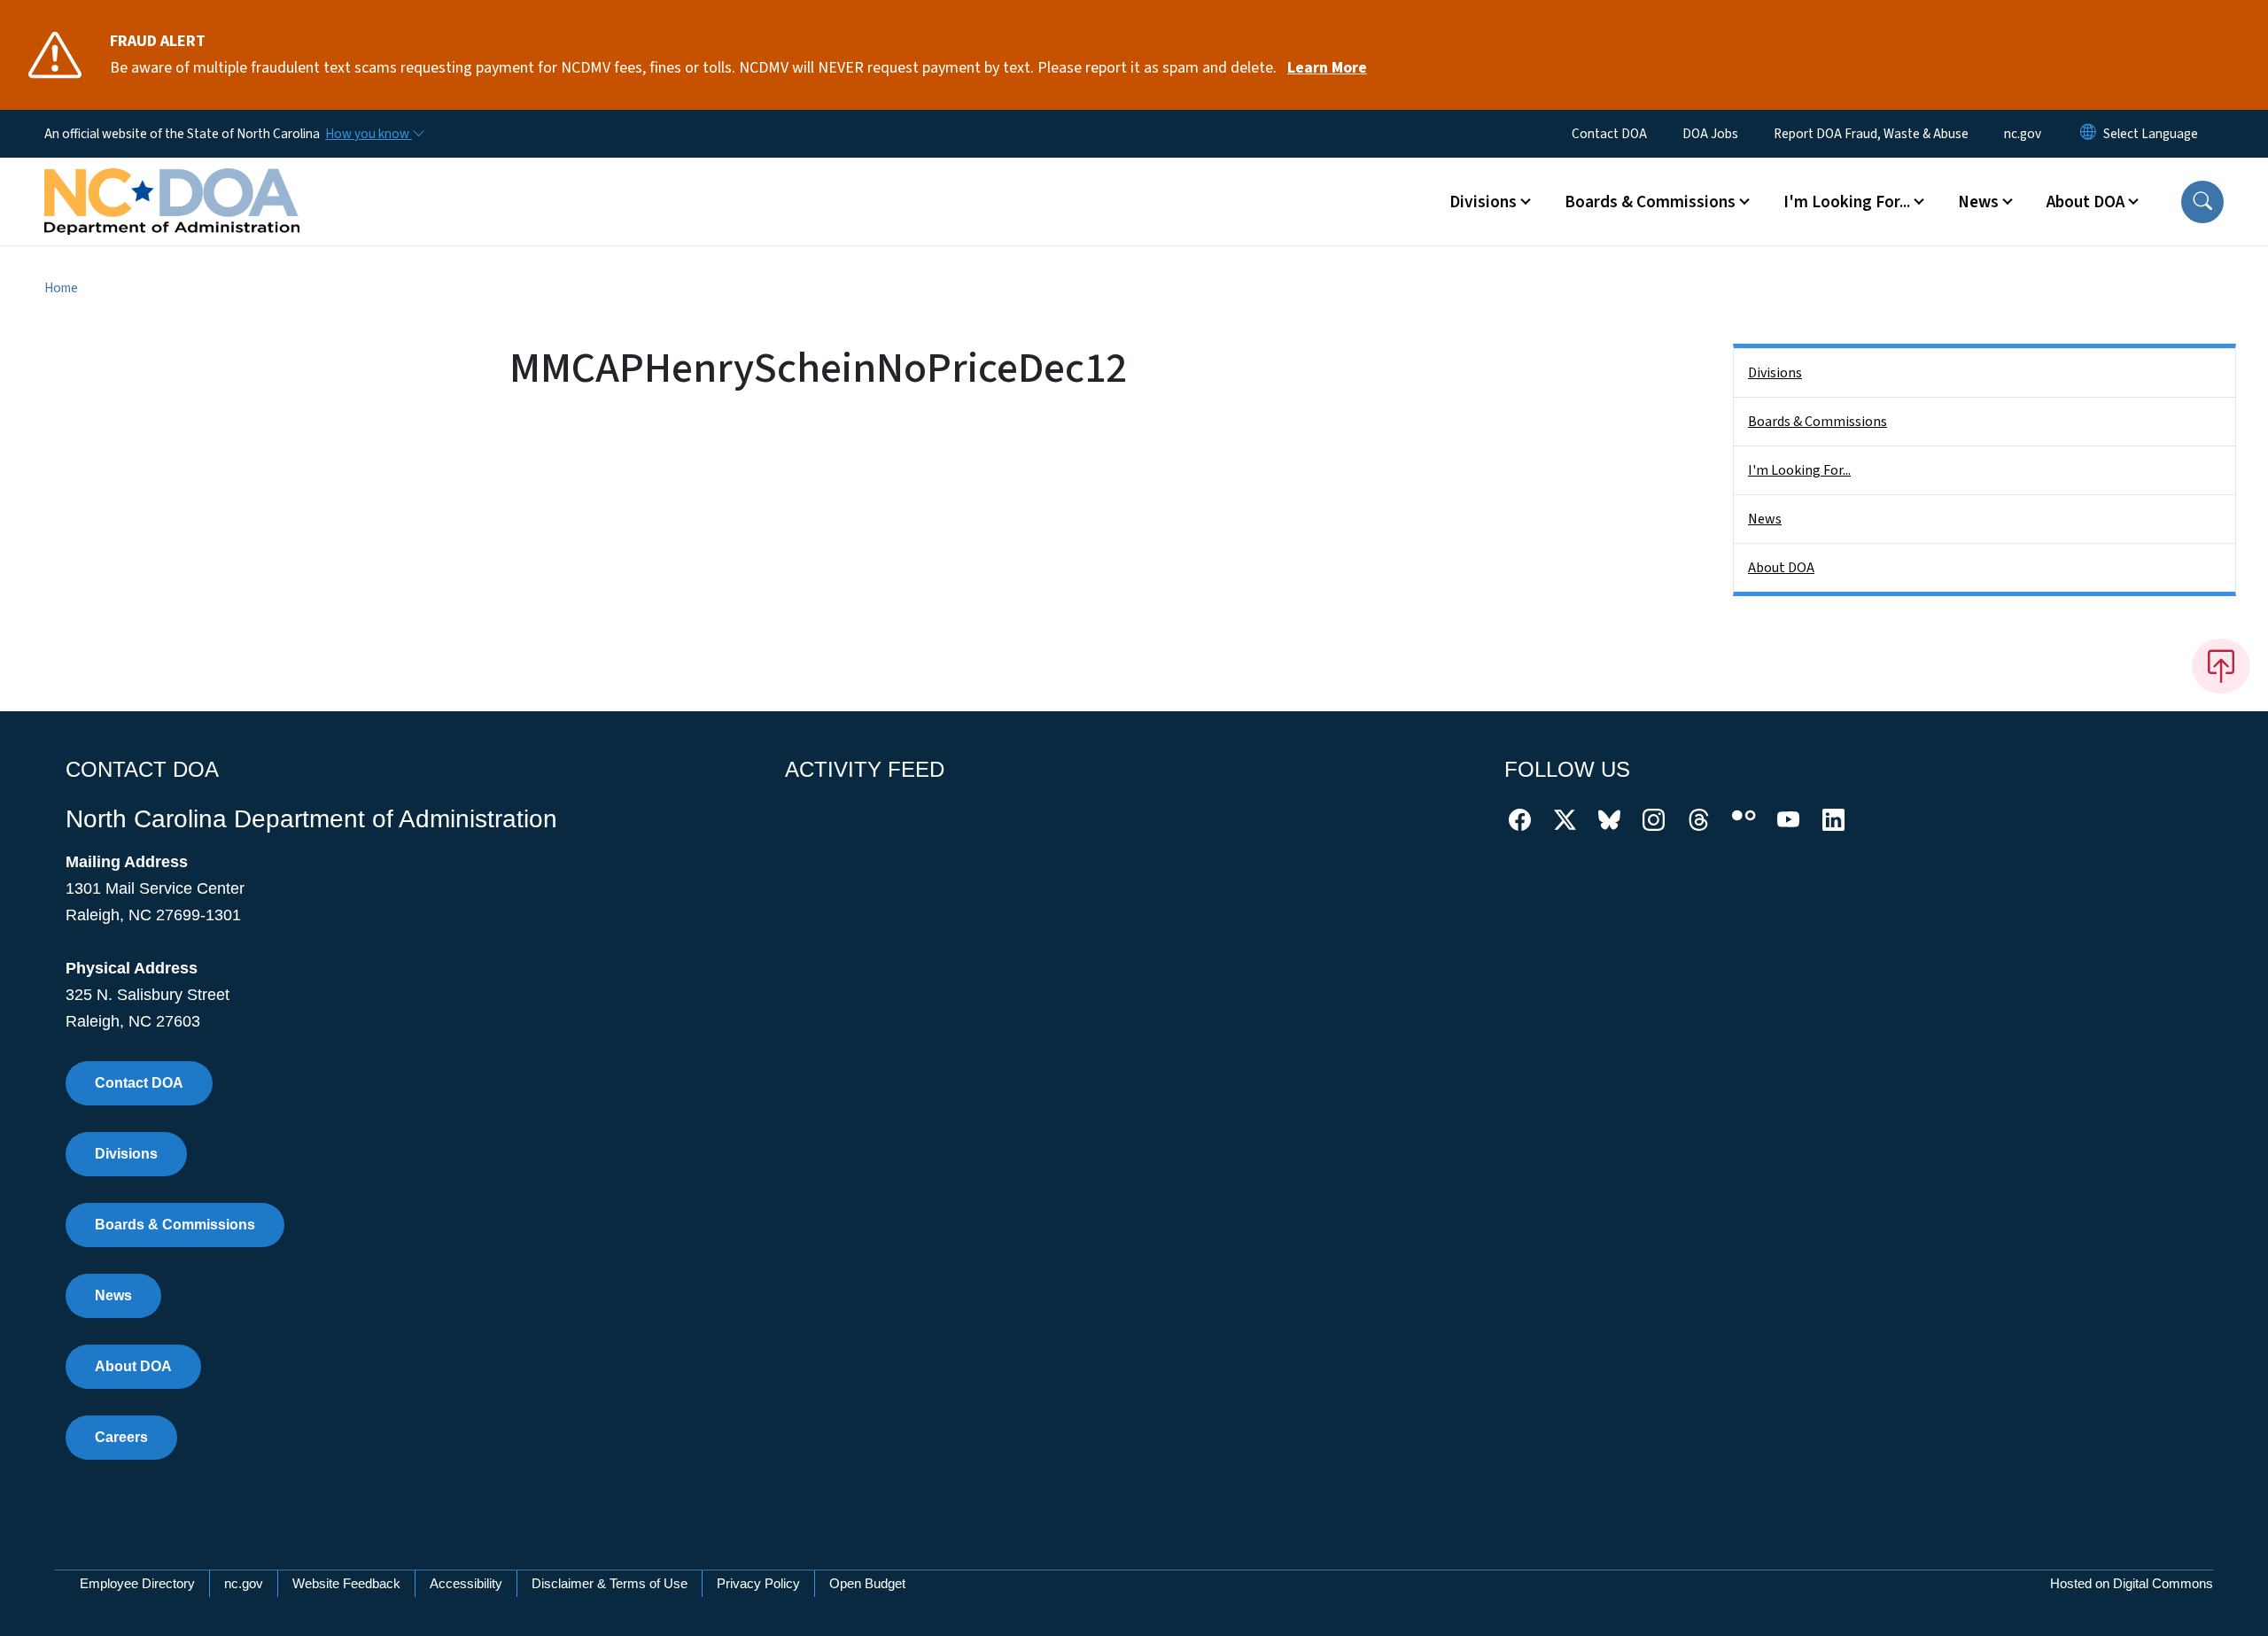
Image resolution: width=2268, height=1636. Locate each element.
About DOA (1781, 568)
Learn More (1327, 68)
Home (61, 288)
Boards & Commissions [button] (1650, 202)
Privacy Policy (758, 1583)
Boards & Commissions (1818, 422)
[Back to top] (2221, 666)
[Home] (172, 182)
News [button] (1978, 202)
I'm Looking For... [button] (1847, 202)
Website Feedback (346, 1583)
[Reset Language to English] (2088, 134)
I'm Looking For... (1799, 470)
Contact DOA (1609, 134)
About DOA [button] (2085, 202)
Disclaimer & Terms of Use (610, 1583)
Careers (121, 1437)
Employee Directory (137, 1583)
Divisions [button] (1483, 202)
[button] (2202, 202)
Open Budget (867, 1583)
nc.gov (2023, 134)
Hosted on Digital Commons (2132, 1583)
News (1765, 519)
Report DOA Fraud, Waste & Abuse (1871, 134)
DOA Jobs (1710, 134)
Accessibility (466, 1583)
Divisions (1775, 373)
